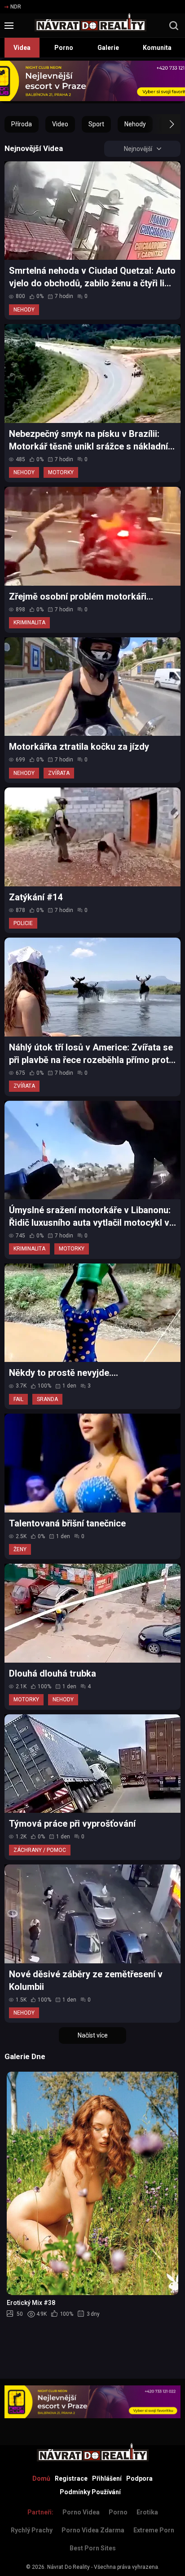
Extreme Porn (154, 2530)
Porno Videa (81, 2512)
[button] (164, 124)
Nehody (135, 124)
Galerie (108, 48)
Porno (64, 48)
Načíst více (93, 2035)
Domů (41, 2478)
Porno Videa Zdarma (93, 2530)
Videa (22, 48)
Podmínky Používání (90, 2492)
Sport (96, 124)
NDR (16, 7)
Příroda (22, 124)
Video (60, 124)
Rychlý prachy (32, 2530)
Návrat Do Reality (68, 2567)
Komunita (157, 48)
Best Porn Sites (93, 2548)
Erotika (147, 2512)
